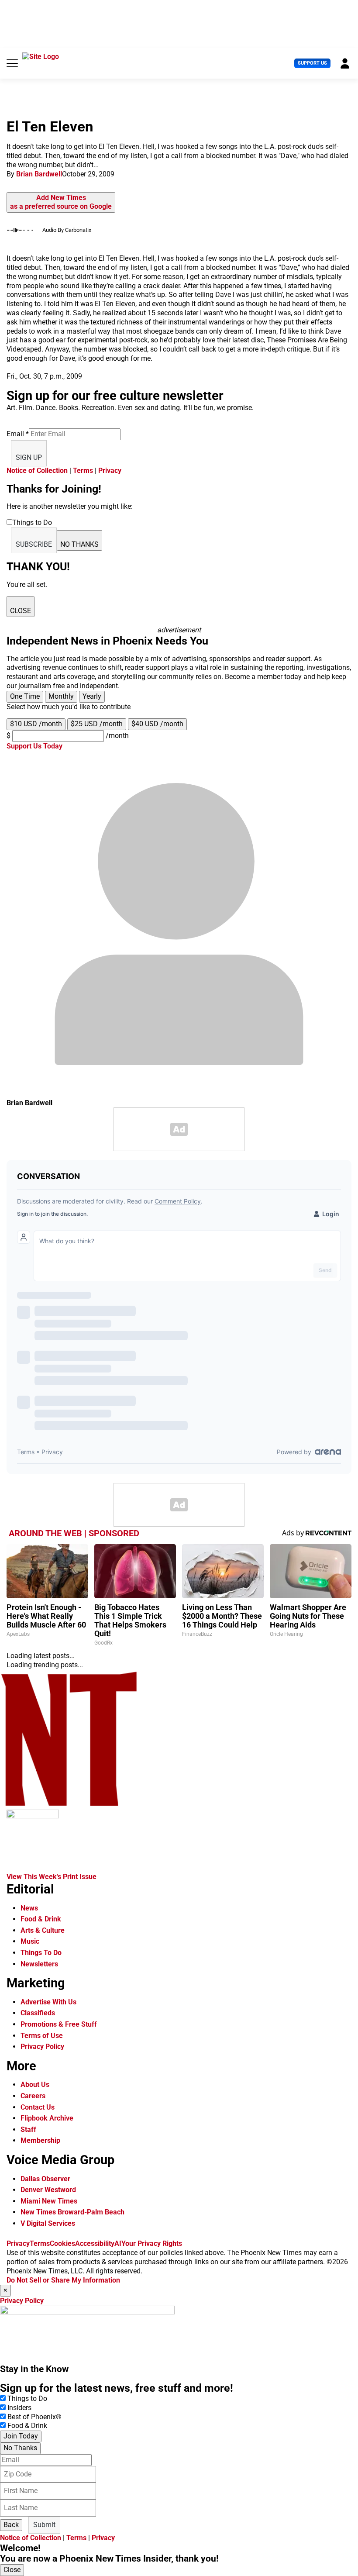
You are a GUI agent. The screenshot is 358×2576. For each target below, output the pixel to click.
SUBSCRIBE (34, 544)
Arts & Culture (43, 1930)
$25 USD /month (97, 724)
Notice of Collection (37, 471)
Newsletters (39, 1964)
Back (11, 2525)
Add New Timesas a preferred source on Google (61, 202)
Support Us (312, 63)
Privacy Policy (42, 2047)
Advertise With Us (48, 2002)
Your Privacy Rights (152, 2243)
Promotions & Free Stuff (59, 2024)
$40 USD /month (157, 724)
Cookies (62, 2243)
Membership (40, 2140)
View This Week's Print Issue (52, 1877)
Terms (83, 471)
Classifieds (38, 2013)
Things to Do (27, 2398)
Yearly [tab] (92, 696)
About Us (35, 2085)
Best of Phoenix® (34, 2417)
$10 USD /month (36, 724)
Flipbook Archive (47, 2118)
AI (118, 2243)
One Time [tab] (25, 696)
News (29, 1908)
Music (30, 1941)
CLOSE (21, 611)
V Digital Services (48, 2223)
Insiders (19, 2408)
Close (12, 2570)
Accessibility (95, 2243)
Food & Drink (41, 1919)
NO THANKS (79, 544)
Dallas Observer (45, 2179)
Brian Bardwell (39, 174)
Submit (44, 2525)
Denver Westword (48, 2190)
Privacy (110, 471)
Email (18, 434)
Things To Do (41, 1953)
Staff (28, 2129)
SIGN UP (29, 457)
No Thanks (20, 2448)
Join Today (21, 2436)
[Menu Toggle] (12, 63)
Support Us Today (34, 746)
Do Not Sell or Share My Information (63, 2280)
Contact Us (38, 2107)
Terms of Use (42, 2036)
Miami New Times (49, 2201)
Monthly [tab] (61, 696)
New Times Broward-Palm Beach (72, 2212)
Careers (33, 2096)
